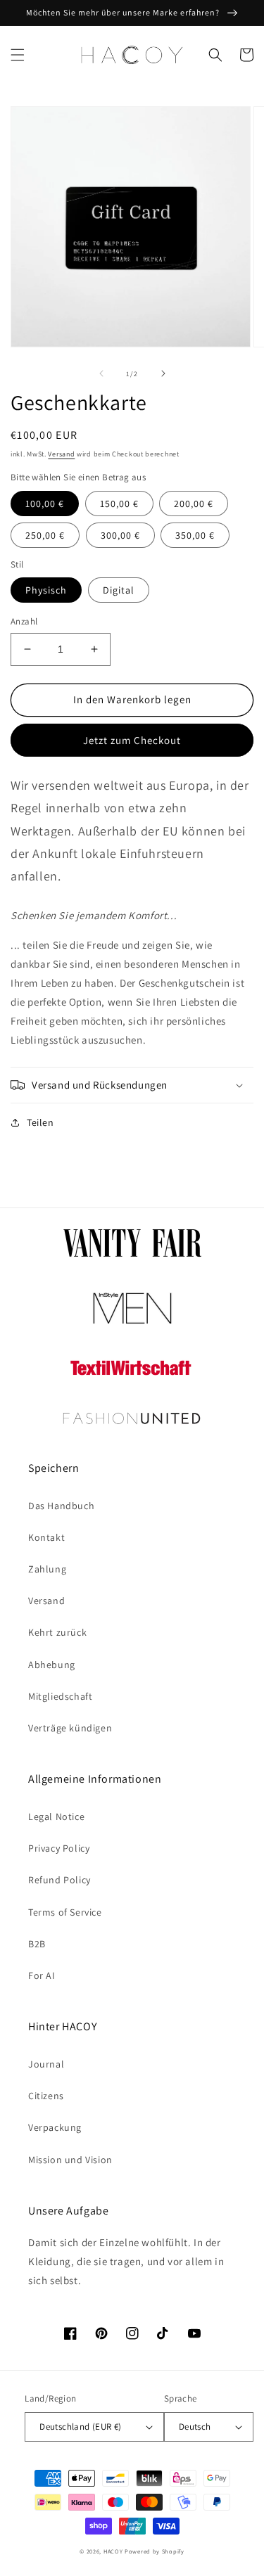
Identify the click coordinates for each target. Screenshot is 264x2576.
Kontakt (46, 1537)
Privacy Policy (59, 1848)
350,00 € (195, 535)
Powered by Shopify (155, 2551)
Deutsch (195, 2427)
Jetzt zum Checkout (132, 740)
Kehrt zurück (57, 1632)
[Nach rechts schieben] (163, 373)
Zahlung (47, 1569)
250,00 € (45, 535)
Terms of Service (65, 1912)
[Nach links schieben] (101, 373)
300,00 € (120, 535)
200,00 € (194, 504)
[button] (18, 55)
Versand (61, 454)
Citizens (46, 2096)
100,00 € (45, 504)
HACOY (113, 2551)
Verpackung (55, 2127)
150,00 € (119, 504)
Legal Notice (56, 1816)
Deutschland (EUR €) (81, 2427)
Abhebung (52, 1665)
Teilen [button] (40, 1122)
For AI (42, 1975)
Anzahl (24, 621)
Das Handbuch (61, 1506)
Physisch (46, 590)
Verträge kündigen (70, 1728)
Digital (119, 590)
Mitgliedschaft (60, 1696)
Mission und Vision (70, 2160)
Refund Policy (59, 1880)
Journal (46, 2064)
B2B (37, 1944)
